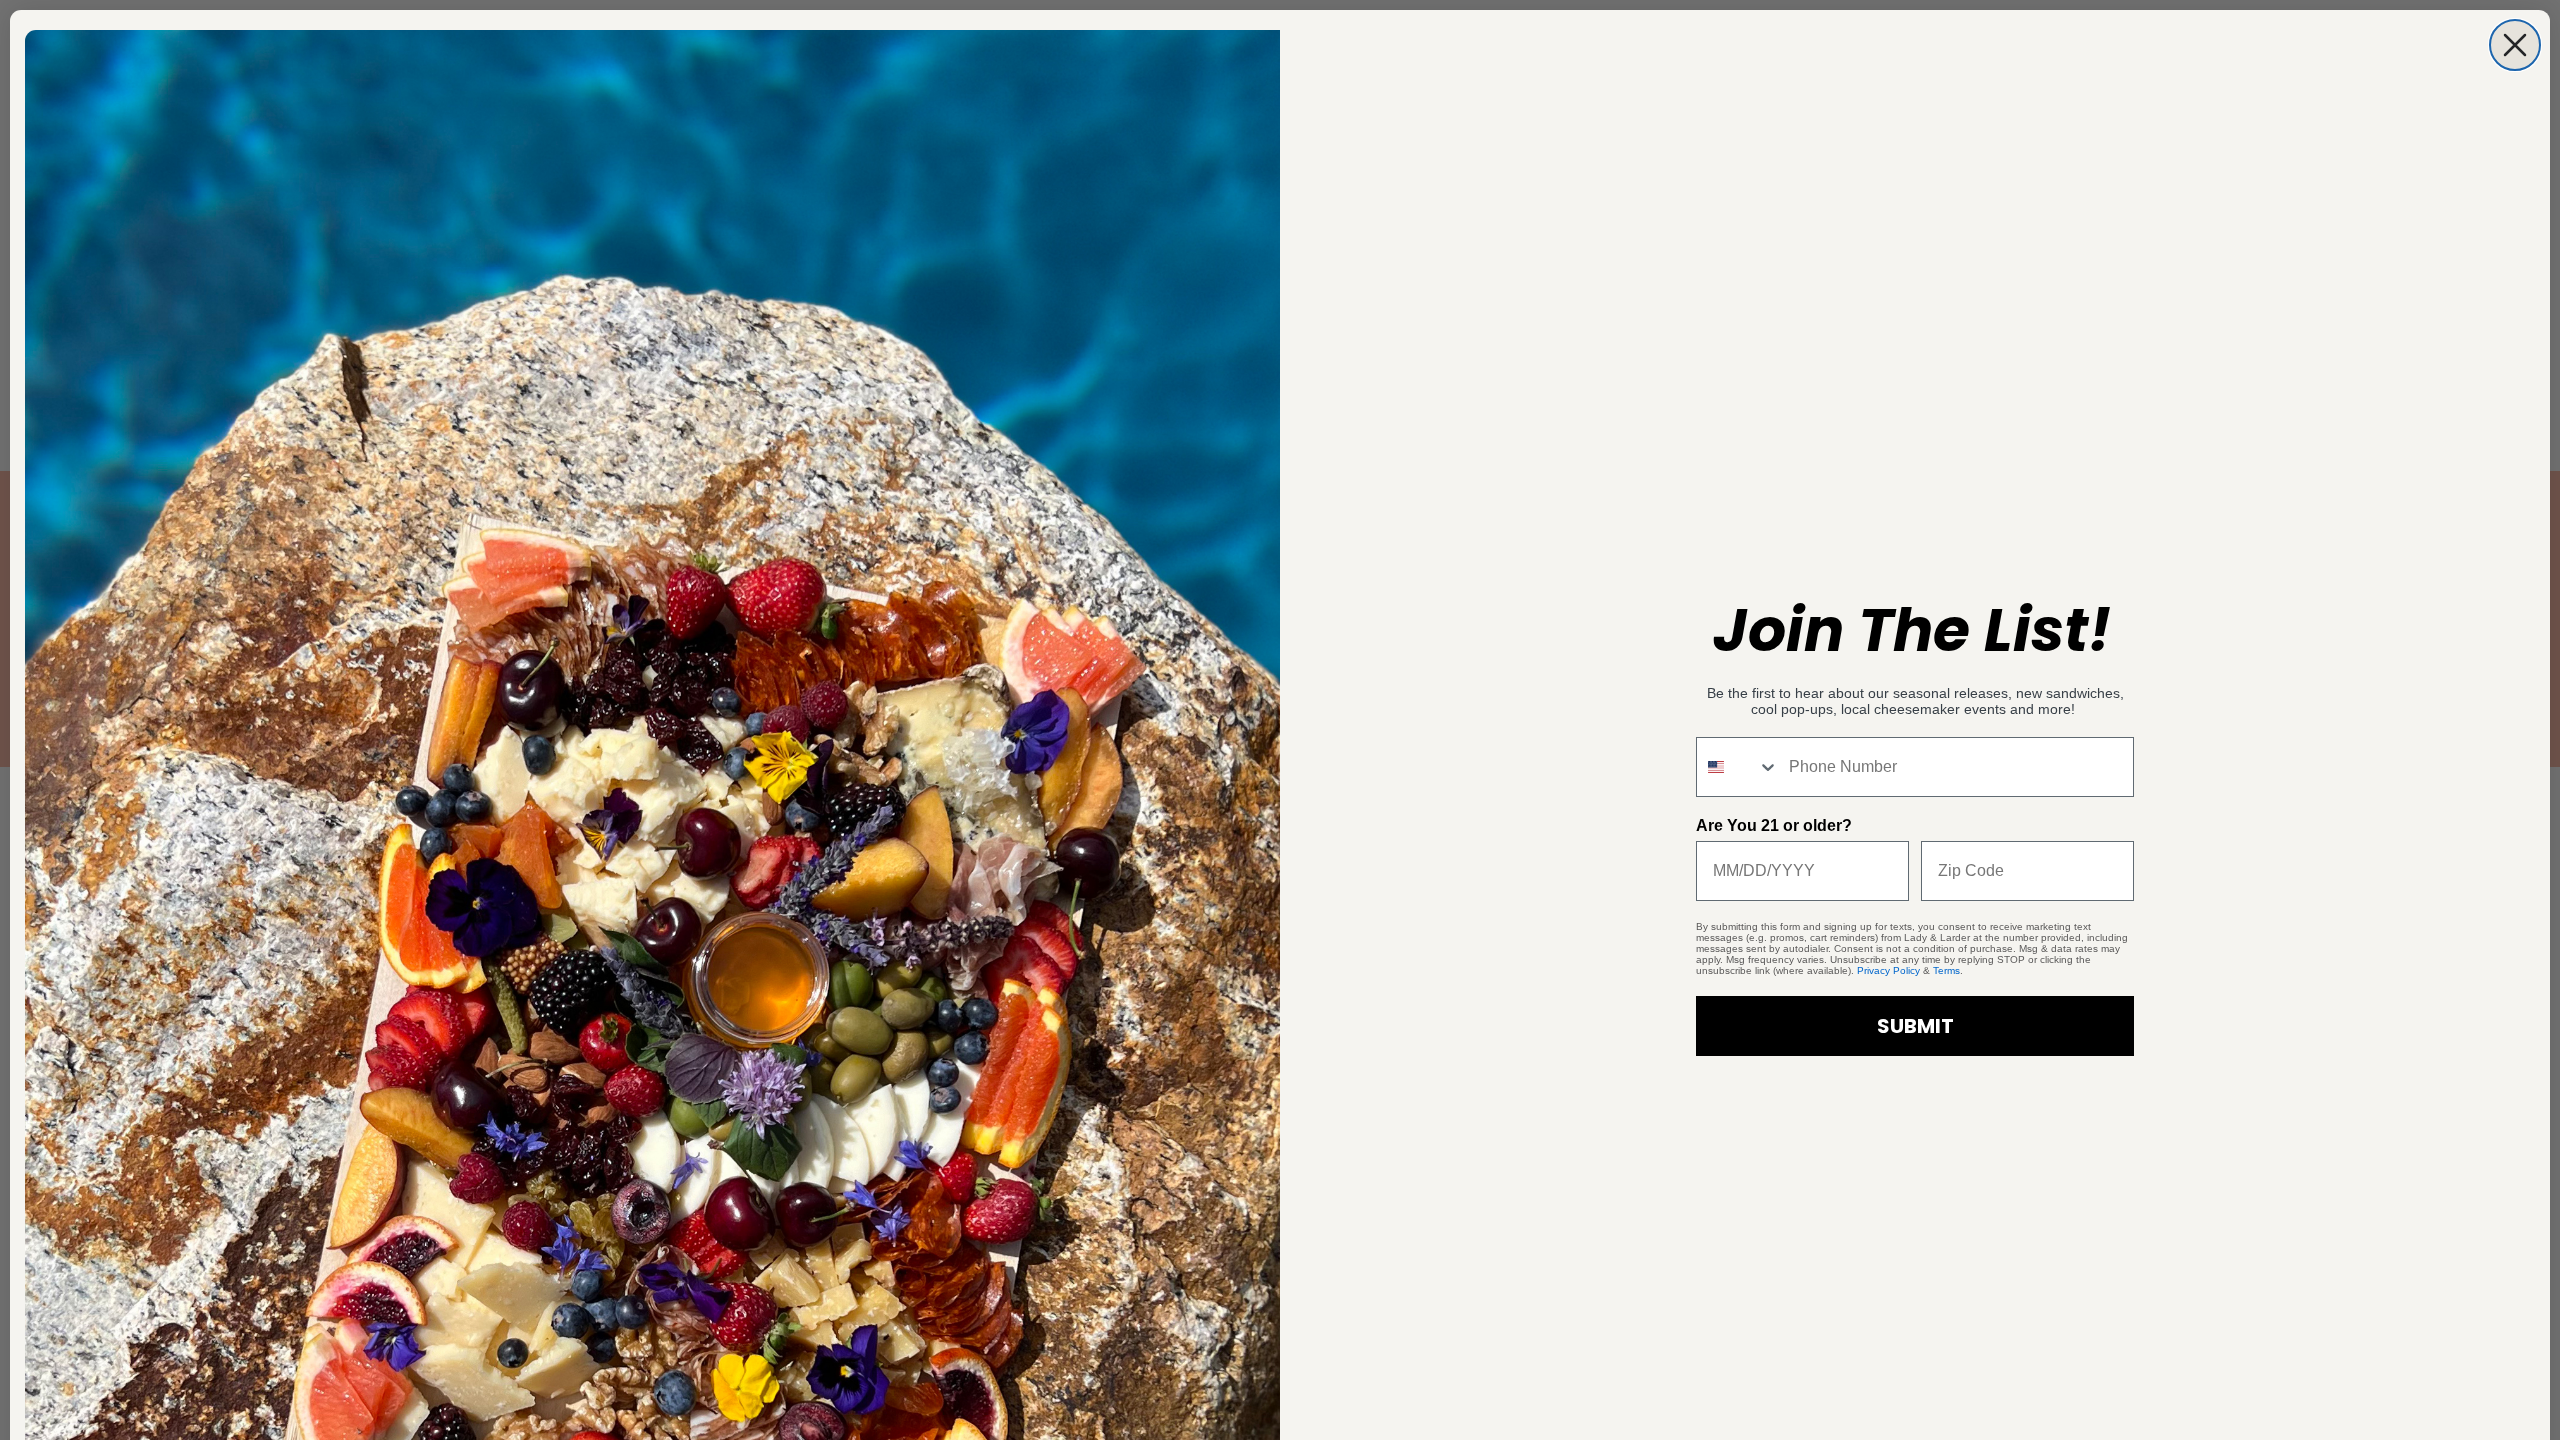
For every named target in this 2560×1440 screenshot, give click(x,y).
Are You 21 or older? (1774, 825)
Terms (1946, 970)
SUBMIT (1915, 1026)
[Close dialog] (2515, 45)
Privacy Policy (1888, 970)
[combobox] (1738, 767)
